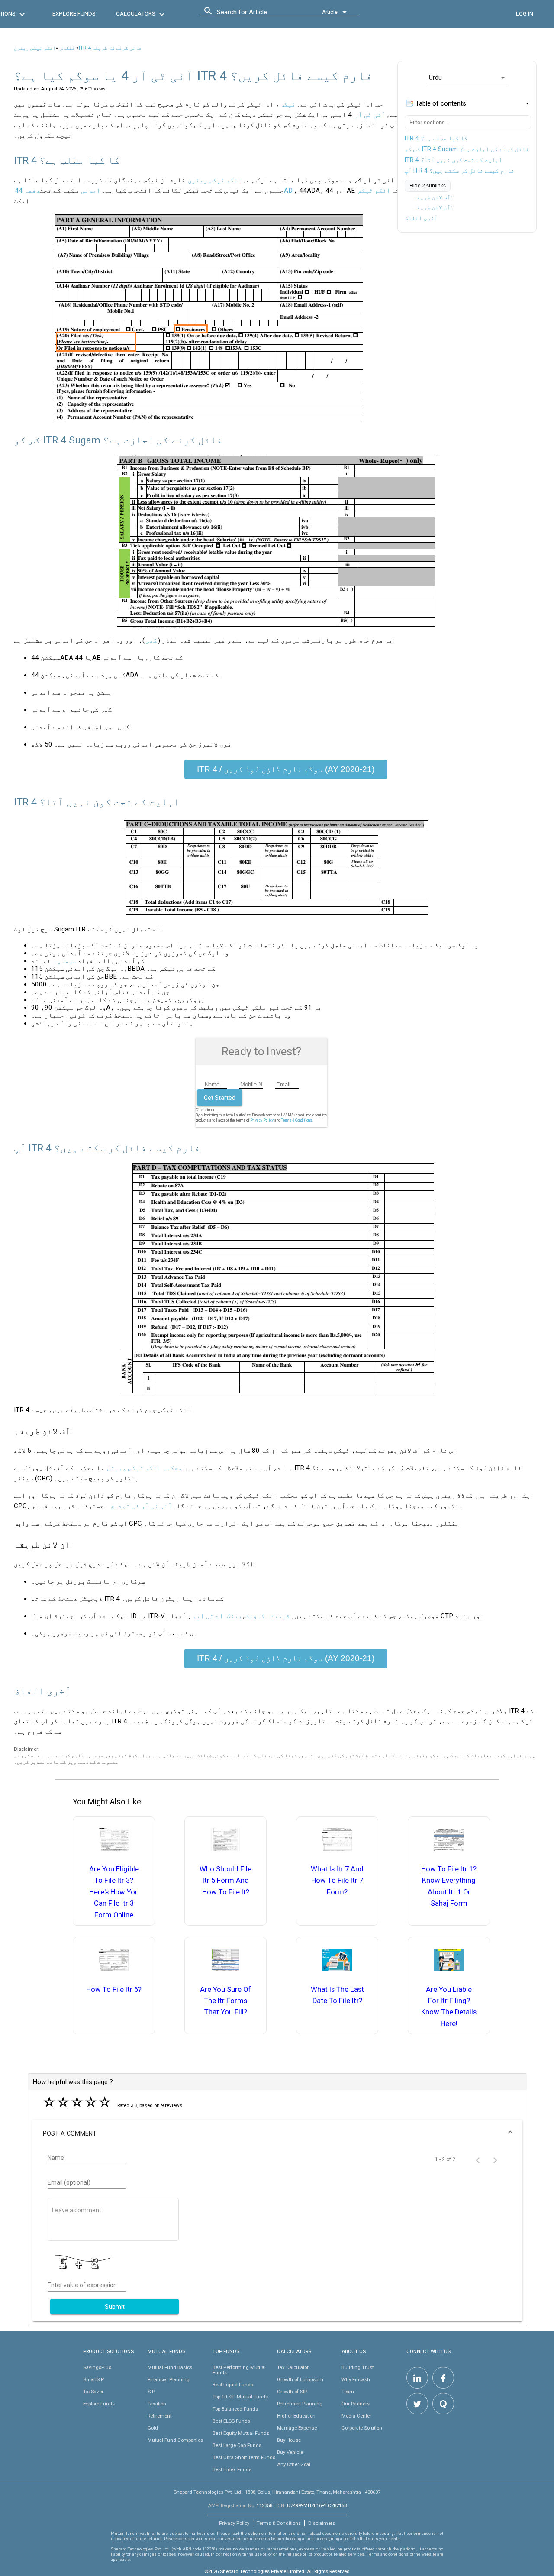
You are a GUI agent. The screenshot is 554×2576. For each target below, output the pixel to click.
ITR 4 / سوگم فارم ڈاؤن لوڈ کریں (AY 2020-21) (286, 769)
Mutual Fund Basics (170, 2367)
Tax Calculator (293, 2367)
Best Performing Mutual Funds (239, 2370)
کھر (151, 640)
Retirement (159, 2416)
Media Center (356, 2416)
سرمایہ (65, 961)
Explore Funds (99, 2404)
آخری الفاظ (421, 218)
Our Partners (356, 2404)
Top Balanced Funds (235, 2409)
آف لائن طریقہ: (433, 197)
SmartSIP (93, 2379)
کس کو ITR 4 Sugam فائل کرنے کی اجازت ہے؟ (467, 149)
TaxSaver (93, 2392)
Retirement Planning (300, 2404)
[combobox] (256, 14)
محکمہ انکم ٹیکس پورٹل (145, 1468)
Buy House (289, 2440)
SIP (151, 2392)
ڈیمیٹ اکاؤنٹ (268, 1616)
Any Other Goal (294, 2464)
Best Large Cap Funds (237, 2445)
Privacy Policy (262, 1120)
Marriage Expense (297, 2428)
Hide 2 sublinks (428, 186)
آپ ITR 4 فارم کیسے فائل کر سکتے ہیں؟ (459, 171)
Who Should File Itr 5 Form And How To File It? (225, 1881)
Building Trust (358, 2367)
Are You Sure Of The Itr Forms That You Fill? (225, 2001)
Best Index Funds (232, 2469)
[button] (277, 2133)
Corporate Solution (362, 2428)
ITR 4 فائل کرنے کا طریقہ (110, 48)
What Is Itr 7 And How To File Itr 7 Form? (337, 1881)
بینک (235, 1616)
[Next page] (495, 2159)
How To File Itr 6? (114, 1989)
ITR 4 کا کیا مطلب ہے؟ (436, 138)
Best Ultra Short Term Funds (244, 2457)
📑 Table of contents (436, 103)
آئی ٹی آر (370, 115)
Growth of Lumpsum (300, 2379)
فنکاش (67, 48)
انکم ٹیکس (374, 191)
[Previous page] (478, 2159)
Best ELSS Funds (231, 2421)
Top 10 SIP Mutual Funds (240, 2397)
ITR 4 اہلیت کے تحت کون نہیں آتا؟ (453, 160)
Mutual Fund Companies (175, 2440)
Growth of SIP (292, 2392)
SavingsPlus (97, 2367)
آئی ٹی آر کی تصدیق (141, 1506)
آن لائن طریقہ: (433, 207)
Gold (153, 2428)
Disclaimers (322, 2523)
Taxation (157, 2404)
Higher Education (296, 2416)
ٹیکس (288, 104)
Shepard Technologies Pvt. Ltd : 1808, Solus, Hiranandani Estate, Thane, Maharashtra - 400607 (277, 2492)
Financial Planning (169, 2379)
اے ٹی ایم (208, 1616)
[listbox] (468, 78)
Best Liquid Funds (233, 2385)
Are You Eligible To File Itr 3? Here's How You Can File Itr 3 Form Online (114, 1892)
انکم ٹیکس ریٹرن (35, 48)
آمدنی (91, 191)
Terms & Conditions (279, 2523)
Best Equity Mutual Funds (241, 2433)
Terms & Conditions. (297, 1120)
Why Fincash (356, 2379)
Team (348, 2392)
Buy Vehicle (290, 2452)
